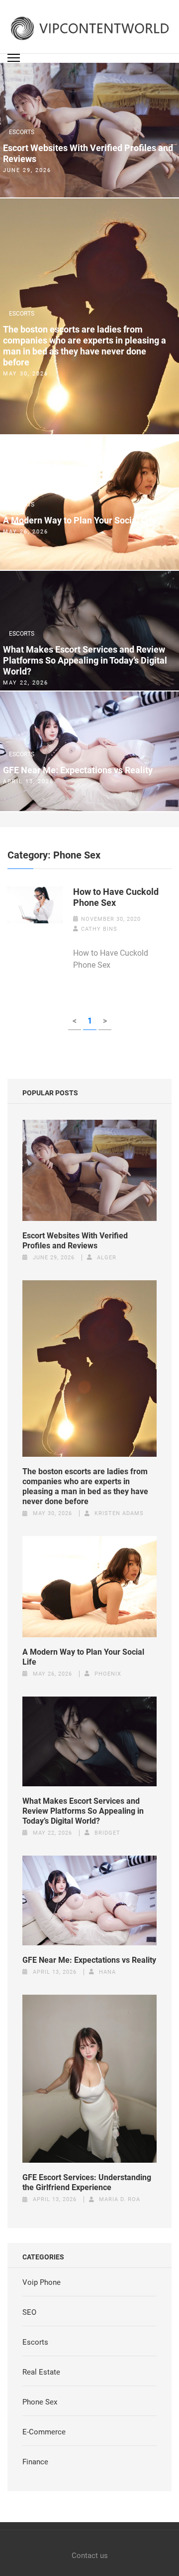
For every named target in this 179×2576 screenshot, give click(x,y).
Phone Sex (40, 2402)
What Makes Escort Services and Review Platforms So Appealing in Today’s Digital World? (85, 660)
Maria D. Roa (120, 2199)
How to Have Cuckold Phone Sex (116, 897)
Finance (35, 2462)
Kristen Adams (119, 1513)
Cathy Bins (99, 929)
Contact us (90, 2556)
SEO (29, 2312)
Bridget (107, 1833)
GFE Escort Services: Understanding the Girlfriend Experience (87, 2182)
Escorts (22, 132)
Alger (107, 1258)
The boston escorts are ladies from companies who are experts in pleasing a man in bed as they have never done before (85, 346)
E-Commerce (44, 2432)
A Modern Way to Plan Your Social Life (80, 520)
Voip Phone (42, 2282)
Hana (107, 1972)
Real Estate (41, 2372)
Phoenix (108, 1674)
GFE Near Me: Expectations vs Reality (78, 770)
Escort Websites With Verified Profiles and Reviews (88, 153)
